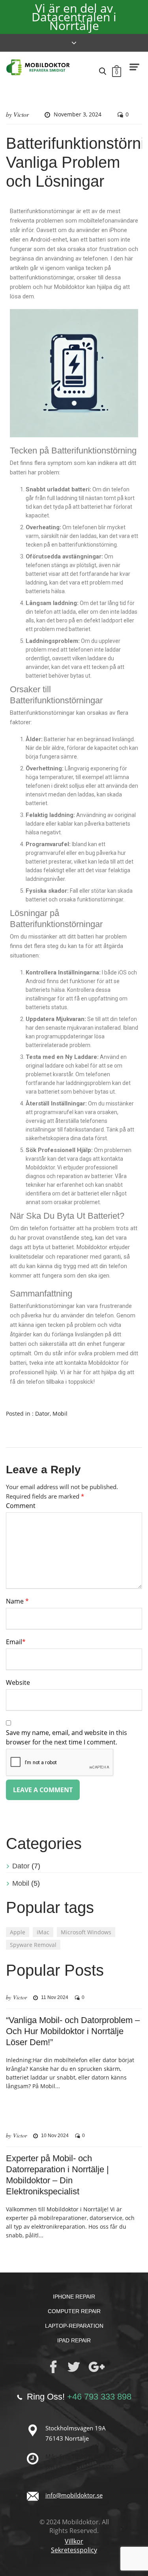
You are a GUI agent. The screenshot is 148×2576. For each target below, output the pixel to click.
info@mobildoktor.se (74, 2495)
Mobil (60, 1414)
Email (16, 1642)
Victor (21, 114)
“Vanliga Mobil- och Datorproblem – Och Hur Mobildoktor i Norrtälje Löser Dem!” (73, 2031)
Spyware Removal (33, 1945)
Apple (18, 1932)
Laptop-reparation (74, 2326)
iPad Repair (74, 2340)
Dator (42, 1414)
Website (18, 1682)
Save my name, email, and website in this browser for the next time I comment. (67, 1737)
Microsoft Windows (86, 1932)
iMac (43, 1932)
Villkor (74, 2541)
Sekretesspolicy (74, 2550)
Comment (21, 1506)
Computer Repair (74, 2311)
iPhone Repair (74, 2297)
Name (17, 1601)
